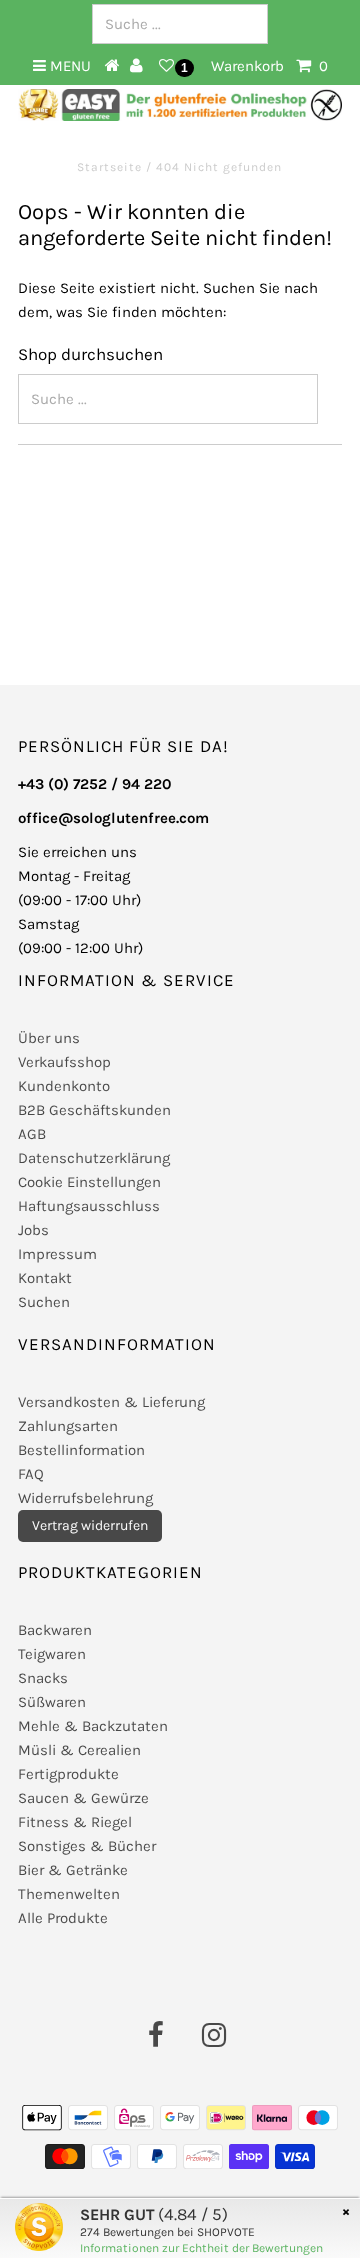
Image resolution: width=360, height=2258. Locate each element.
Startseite (111, 167)
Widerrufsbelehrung (85, 1498)
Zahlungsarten (68, 1426)
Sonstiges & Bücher (87, 1846)
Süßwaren (52, 1702)
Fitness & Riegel (75, 1822)
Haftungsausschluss (89, 1206)
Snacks (43, 1678)
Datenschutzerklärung (94, 1158)
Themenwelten (69, 1894)
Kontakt (45, 1278)
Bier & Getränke (73, 1870)
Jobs (33, 1230)
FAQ (31, 1474)
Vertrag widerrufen (90, 1525)
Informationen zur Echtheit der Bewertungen (201, 2248)
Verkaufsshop (64, 1062)
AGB (32, 1134)
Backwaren (55, 1630)
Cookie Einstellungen (89, 1182)
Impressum (57, 1254)
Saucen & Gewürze (83, 1798)
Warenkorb (269, 66)
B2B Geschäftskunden (94, 1110)
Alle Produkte (63, 1918)
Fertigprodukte (68, 1774)
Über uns (49, 1038)
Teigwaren (52, 1654)
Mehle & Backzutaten (93, 1726)
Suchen (44, 1302)
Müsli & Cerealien (79, 1750)
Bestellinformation (81, 1450)
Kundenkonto (64, 1086)
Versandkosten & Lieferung (111, 1402)
